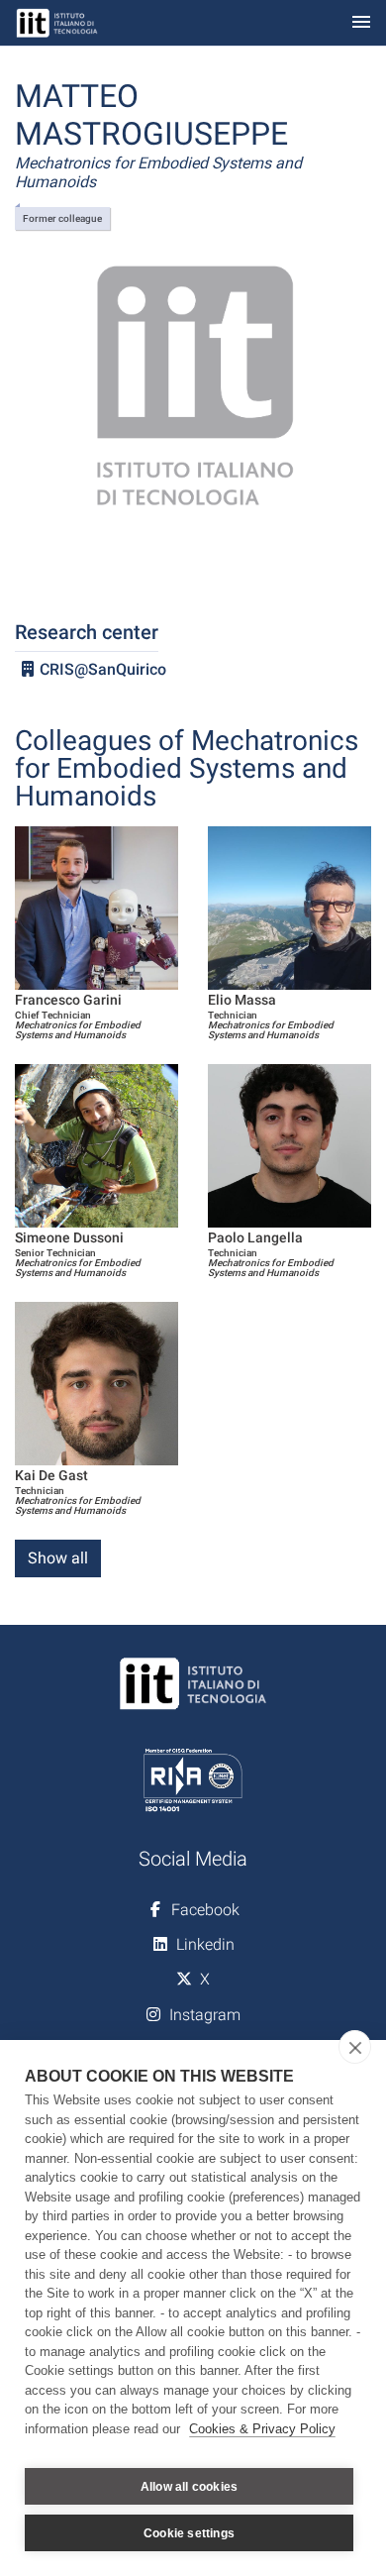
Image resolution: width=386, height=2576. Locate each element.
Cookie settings (189, 2533)
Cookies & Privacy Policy (262, 2429)
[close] (355, 2047)
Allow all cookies (189, 2487)
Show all (58, 1558)
